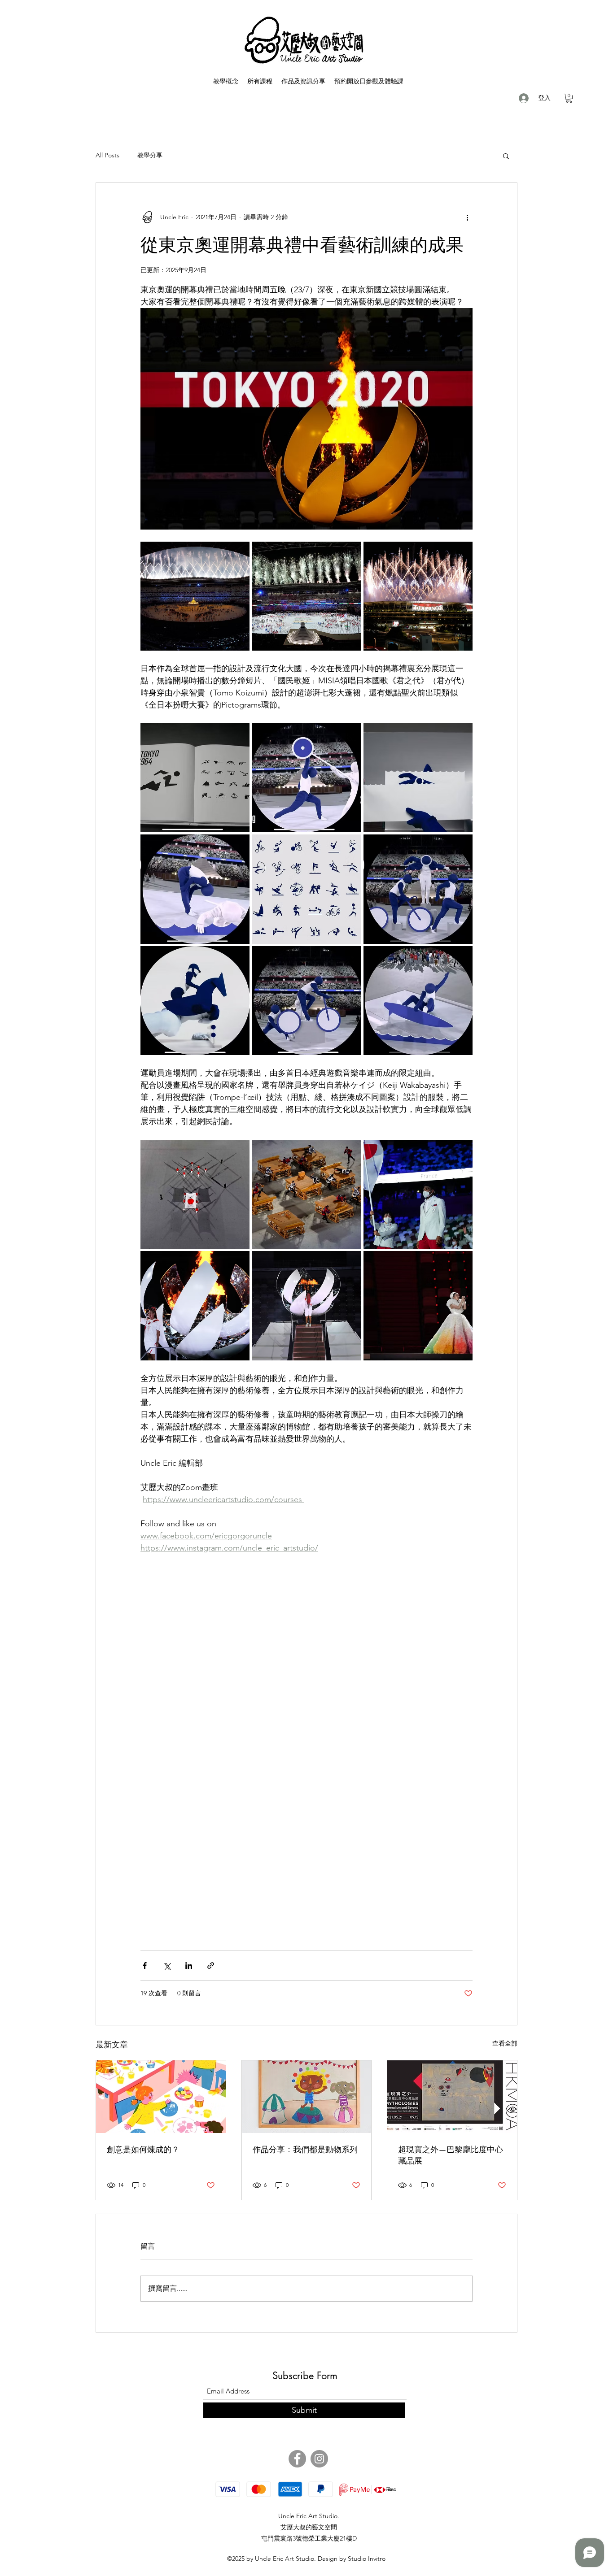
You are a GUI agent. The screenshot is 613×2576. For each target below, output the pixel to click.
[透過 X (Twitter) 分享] (167, 1966)
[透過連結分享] (211, 1966)
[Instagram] (319, 2459)
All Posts (107, 155)
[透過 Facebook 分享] (145, 1966)
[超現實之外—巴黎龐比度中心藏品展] (452, 2097)
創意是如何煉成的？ (143, 2149)
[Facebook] (297, 2459)
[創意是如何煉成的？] (161, 2097)
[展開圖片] (195, 596)
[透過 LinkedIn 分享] (189, 1966)
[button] (569, 98)
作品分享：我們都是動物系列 (305, 2149)
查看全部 (505, 2043)
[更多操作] (467, 217)
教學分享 (150, 155)
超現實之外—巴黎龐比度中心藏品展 (451, 2155)
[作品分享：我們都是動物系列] (307, 2097)
